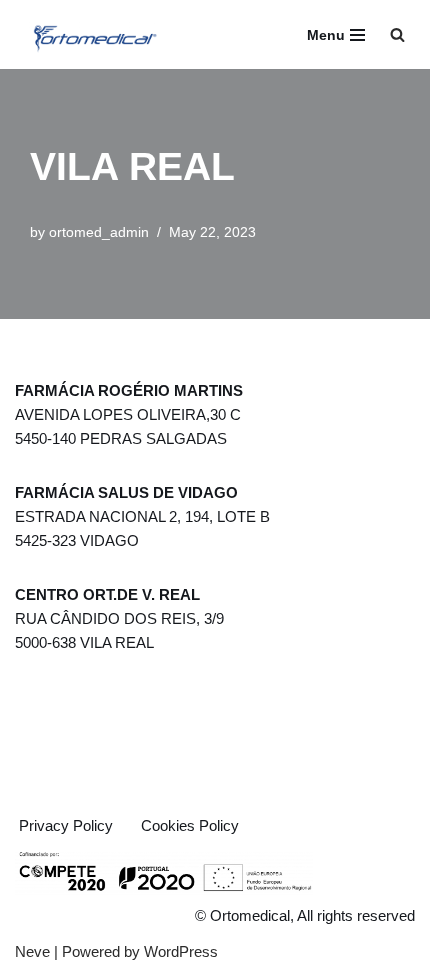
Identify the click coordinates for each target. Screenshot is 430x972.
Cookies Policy (190, 825)
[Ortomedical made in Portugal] (90, 34)
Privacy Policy (66, 825)
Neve (32, 951)
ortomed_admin (99, 232)
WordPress (181, 951)
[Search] (397, 34)
